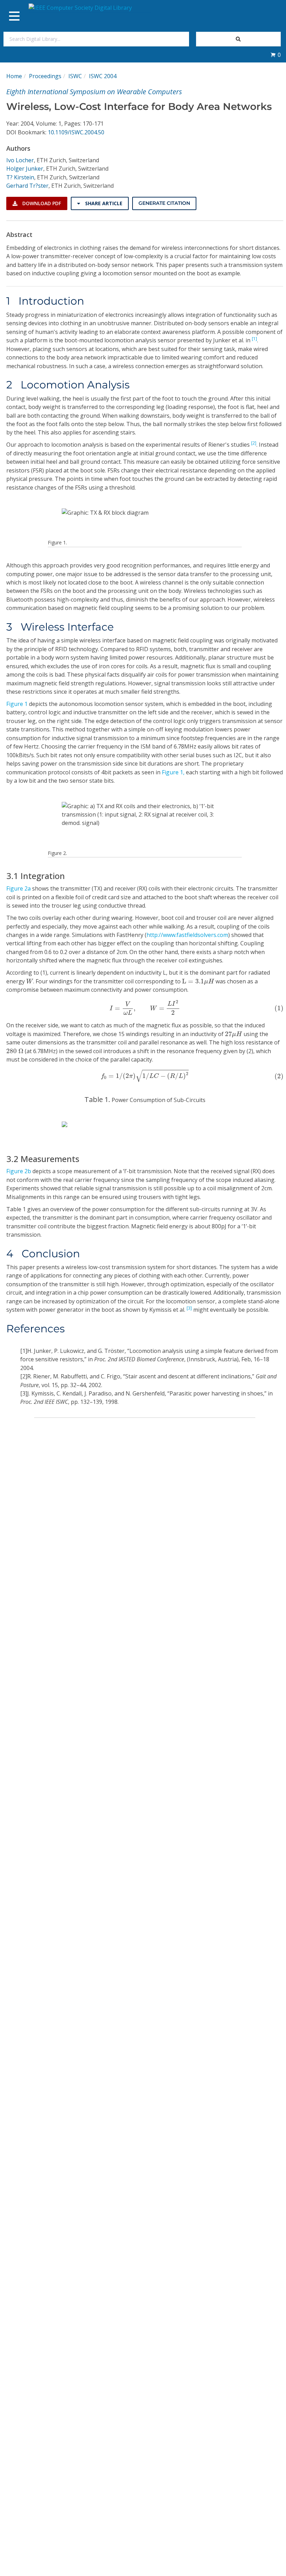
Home (14, 76)
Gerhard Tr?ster (27, 186)
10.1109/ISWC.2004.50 (76, 132)
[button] (276, 55)
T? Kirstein (20, 177)
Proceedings (45, 76)
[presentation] (30, 981)
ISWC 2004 (103, 76)
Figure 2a (18, 888)
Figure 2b (19, 1171)
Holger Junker (25, 169)
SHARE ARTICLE (103, 203)
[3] (189, 1308)
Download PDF (41, 203)
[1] (254, 339)
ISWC (75, 76)
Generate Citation (164, 203)
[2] (254, 443)
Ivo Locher (20, 160)
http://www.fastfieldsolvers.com (187, 935)
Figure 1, (173, 772)
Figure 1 (17, 704)
